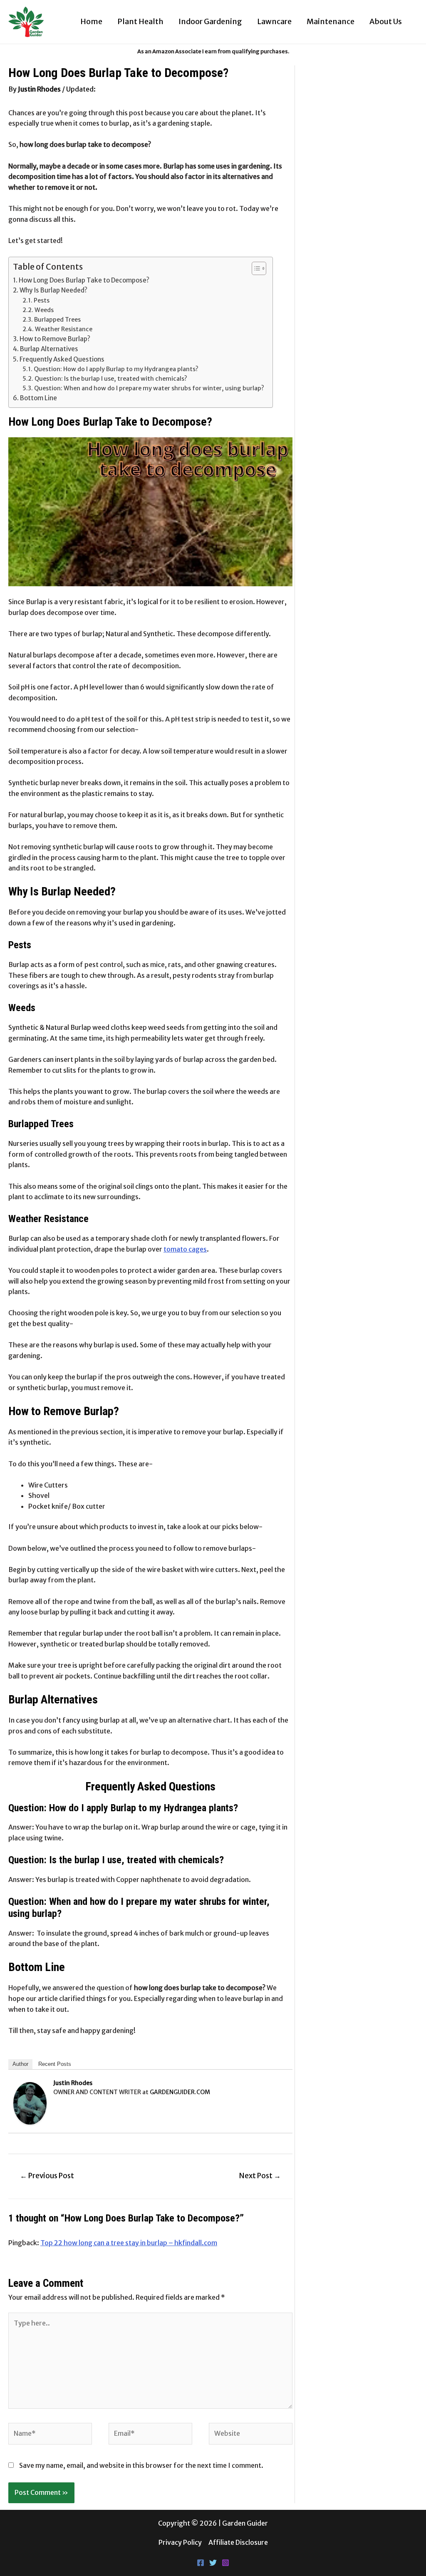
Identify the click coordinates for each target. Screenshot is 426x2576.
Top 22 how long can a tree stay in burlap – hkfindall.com (129, 2243)
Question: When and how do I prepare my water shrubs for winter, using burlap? (149, 388)
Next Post (260, 2176)
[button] (255, 268)
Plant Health (140, 21)
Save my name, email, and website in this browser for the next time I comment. (141, 2465)
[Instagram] (225, 2563)
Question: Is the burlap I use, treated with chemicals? (111, 379)
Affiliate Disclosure (238, 2542)
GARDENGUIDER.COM (180, 2092)
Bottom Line (38, 398)
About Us (386, 21)
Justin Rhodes (73, 2083)
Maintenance (331, 21)
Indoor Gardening (210, 21)
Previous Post (47, 2176)
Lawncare (274, 21)
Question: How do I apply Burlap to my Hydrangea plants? (116, 369)
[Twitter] (213, 2563)
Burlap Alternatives (49, 349)
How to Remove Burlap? (55, 339)
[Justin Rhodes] (30, 2102)
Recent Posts (55, 2064)
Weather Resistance (64, 329)
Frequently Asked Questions (62, 359)
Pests (42, 300)
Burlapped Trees (57, 320)
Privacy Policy (180, 2542)
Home (91, 21)
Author (20, 2064)
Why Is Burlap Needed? (53, 290)
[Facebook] (201, 2563)
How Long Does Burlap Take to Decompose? (85, 280)
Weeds (44, 310)
